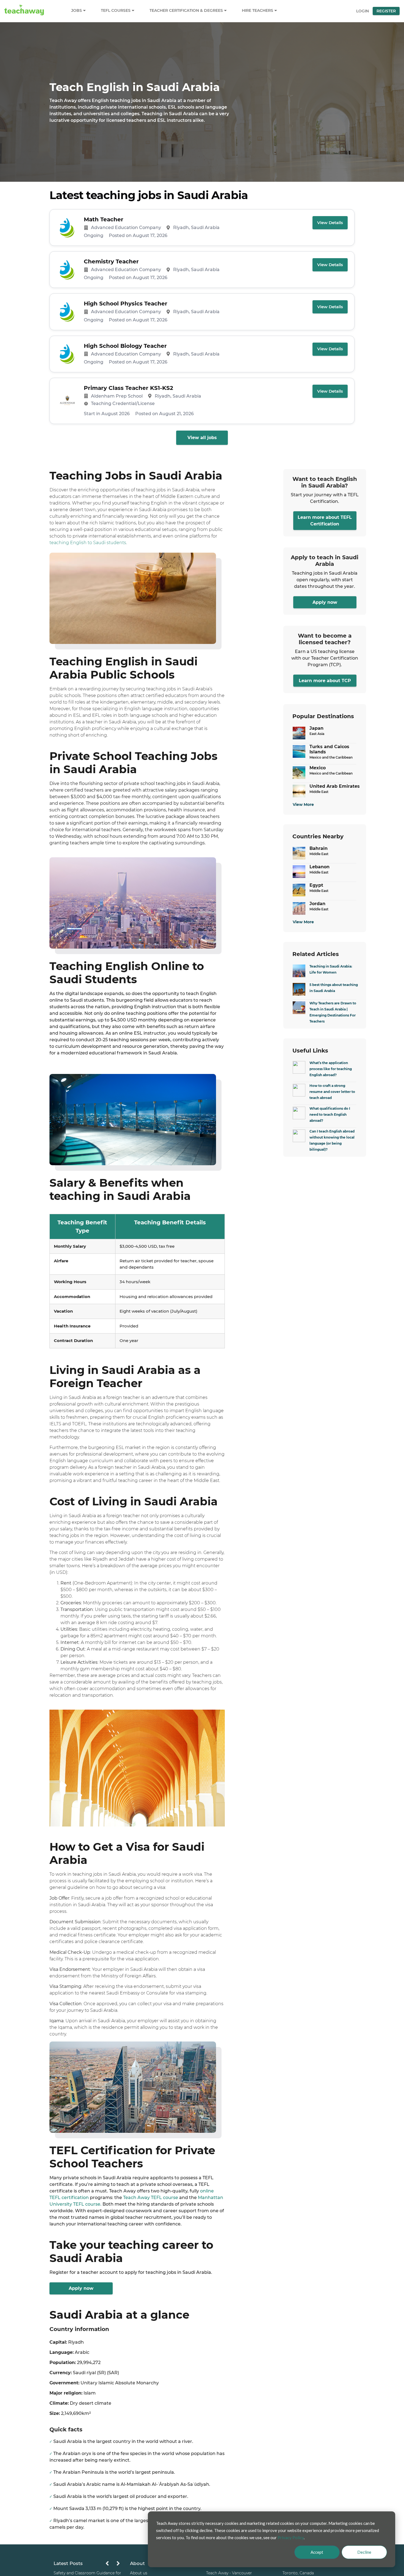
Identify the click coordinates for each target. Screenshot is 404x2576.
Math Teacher (104, 219)
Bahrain (319, 848)
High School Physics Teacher (126, 304)
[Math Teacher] (67, 228)
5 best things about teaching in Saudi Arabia (334, 988)
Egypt (316, 885)
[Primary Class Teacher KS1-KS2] (67, 401)
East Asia (317, 734)
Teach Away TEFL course (151, 2198)
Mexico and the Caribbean (331, 757)
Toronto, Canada (298, 2573)
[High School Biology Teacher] (67, 354)
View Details (330, 223)
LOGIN (363, 11)
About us (139, 2573)
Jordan (317, 904)
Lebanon (319, 867)
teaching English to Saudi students (88, 543)
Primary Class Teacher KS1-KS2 (128, 388)
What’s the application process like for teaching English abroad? (331, 1069)
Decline (364, 2552)
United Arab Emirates (335, 786)
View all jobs (202, 438)
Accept (317, 2552)
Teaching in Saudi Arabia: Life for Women (331, 969)
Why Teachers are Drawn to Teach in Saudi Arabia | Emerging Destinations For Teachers (333, 1012)
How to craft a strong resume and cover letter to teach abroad (332, 1092)
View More (303, 805)
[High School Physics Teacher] (67, 312)
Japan (316, 728)
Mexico (318, 768)
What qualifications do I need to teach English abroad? (330, 1115)
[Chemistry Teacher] (67, 270)
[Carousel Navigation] (113, 2565)
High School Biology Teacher (125, 346)
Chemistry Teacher (111, 261)
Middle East (319, 792)
